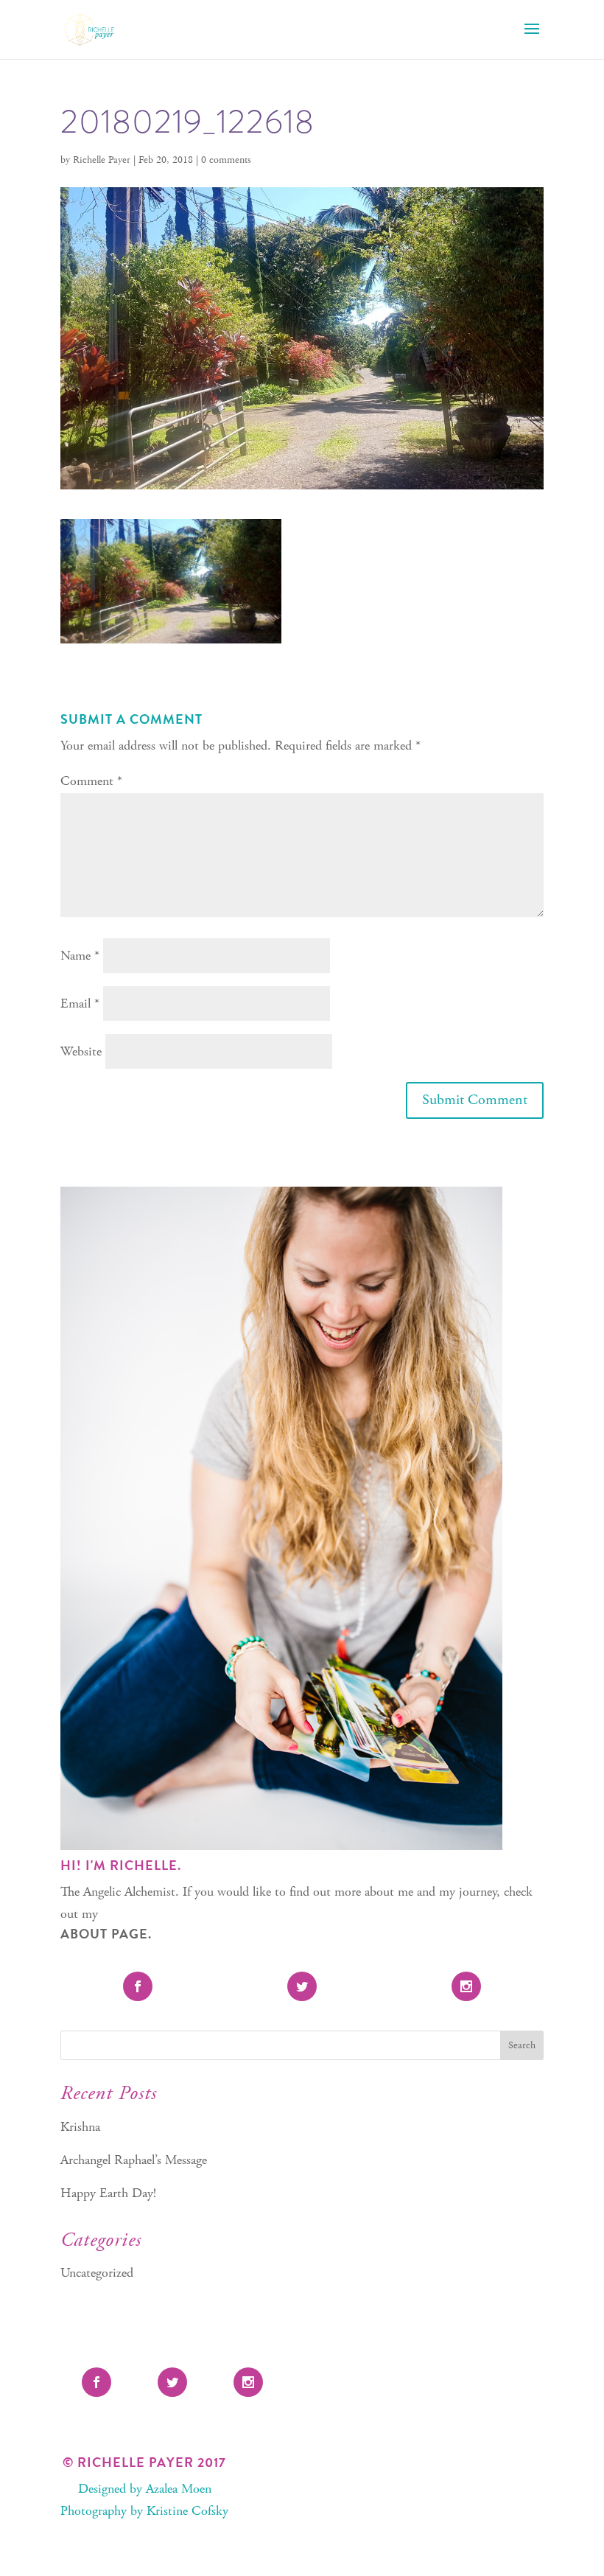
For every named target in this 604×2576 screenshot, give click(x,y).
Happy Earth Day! (108, 2193)
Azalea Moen (179, 2489)
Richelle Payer (102, 160)
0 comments (226, 160)
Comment (91, 781)
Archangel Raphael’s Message (134, 2160)
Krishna (80, 2127)
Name (80, 956)
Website (81, 1051)
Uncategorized (97, 2273)
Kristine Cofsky (187, 2511)
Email (80, 1003)
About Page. (106, 1934)
